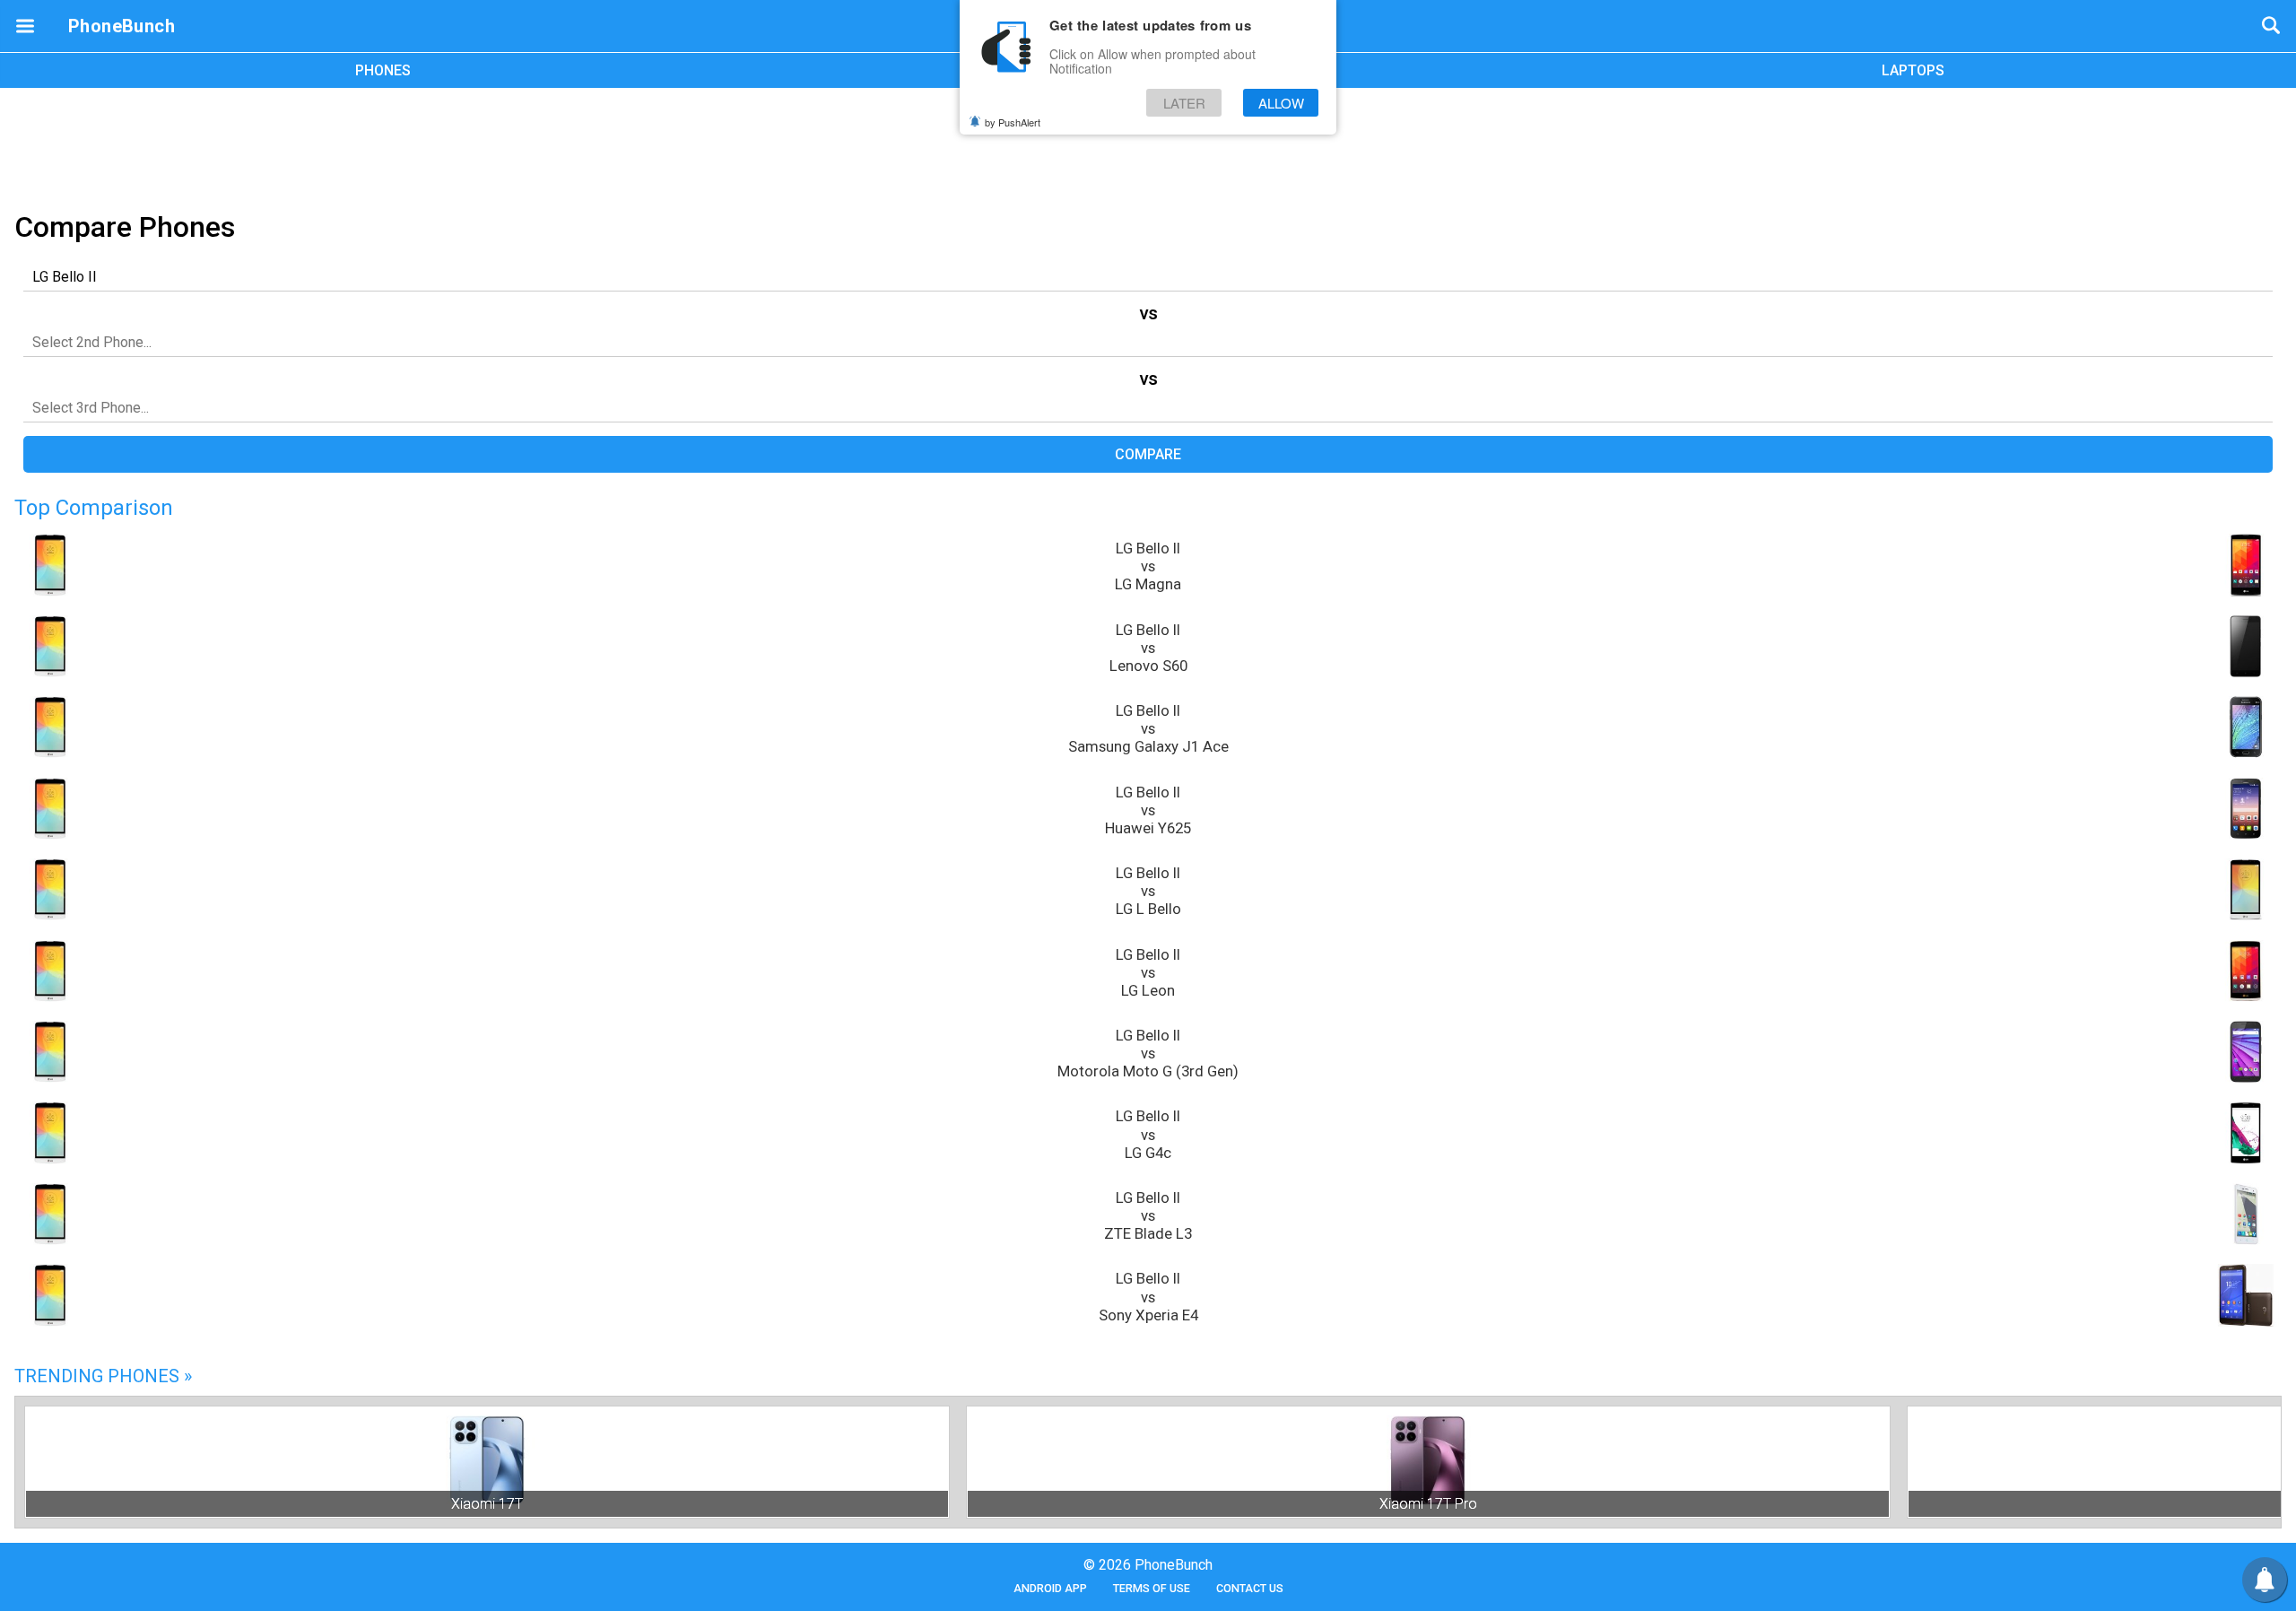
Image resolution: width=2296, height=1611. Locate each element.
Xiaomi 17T (487, 1504)
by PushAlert (1013, 122)
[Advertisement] (1148, 146)
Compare (1148, 454)
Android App (1050, 1588)
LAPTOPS (1913, 70)
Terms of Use (1152, 1588)
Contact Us (1250, 1588)
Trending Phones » (103, 1376)
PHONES (383, 70)
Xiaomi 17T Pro (1428, 1504)
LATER (1184, 103)
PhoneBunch (122, 26)
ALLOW (1281, 103)
